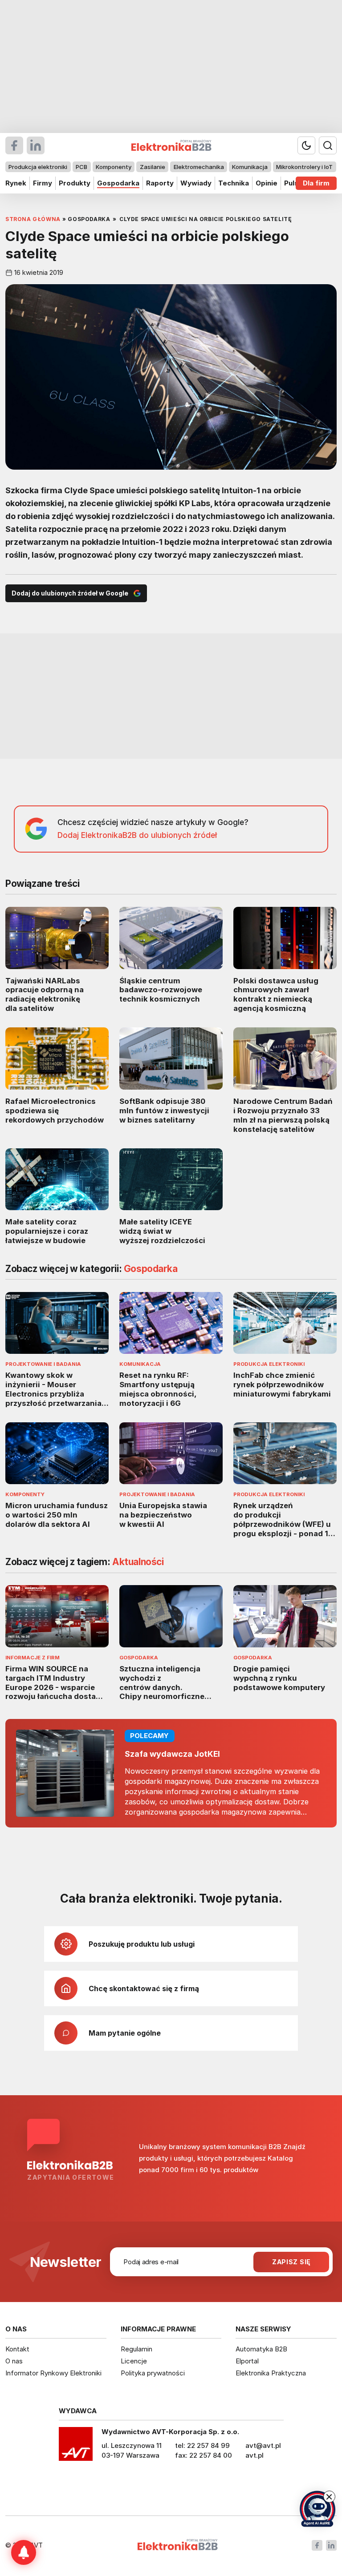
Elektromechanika (199, 167)
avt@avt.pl (263, 2445)
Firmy (43, 183)
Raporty (160, 183)
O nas (14, 2361)
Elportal (247, 2361)
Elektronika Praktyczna (271, 2373)
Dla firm (316, 183)
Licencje (134, 2361)
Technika (234, 183)
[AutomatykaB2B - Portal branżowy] (177, 2546)
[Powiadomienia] (24, 2552)
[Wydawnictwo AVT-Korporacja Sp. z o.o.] (76, 2447)
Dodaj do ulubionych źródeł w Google (70, 593)
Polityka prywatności (153, 2373)
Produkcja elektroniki (38, 167)
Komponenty (114, 167)
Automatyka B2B (261, 2349)
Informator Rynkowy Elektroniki (53, 2373)
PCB (81, 167)
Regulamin (136, 2349)
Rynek (16, 183)
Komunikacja (250, 167)
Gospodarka (118, 183)
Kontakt (17, 2349)
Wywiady (196, 183)
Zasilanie (153, 167)
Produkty (75, 183)
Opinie (267, 183)
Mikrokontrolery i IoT (304, 167)
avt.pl (254, 2455)
